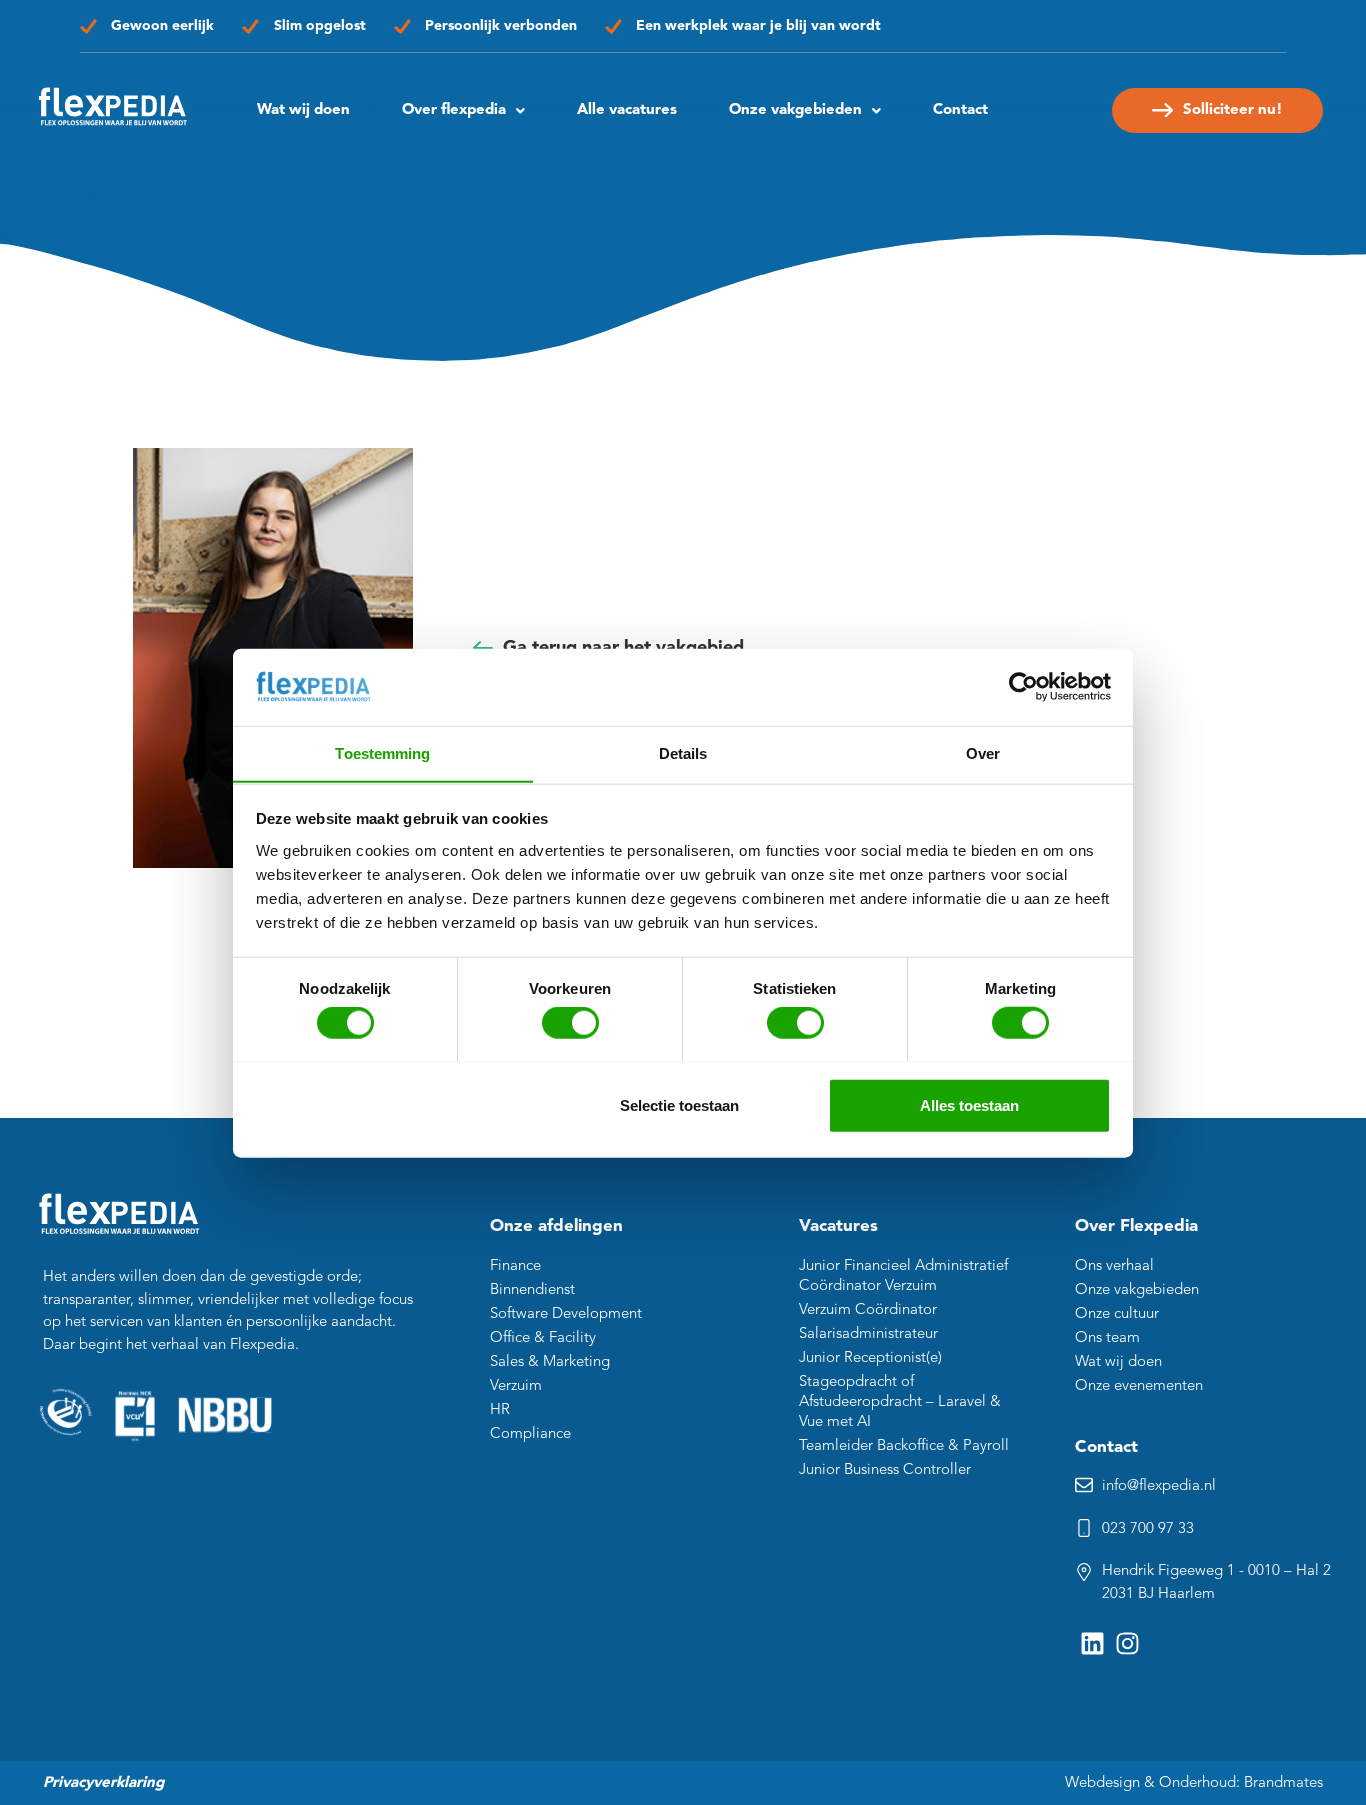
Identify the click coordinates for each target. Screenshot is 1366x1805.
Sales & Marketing (550, 1362)
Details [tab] (683, 752)
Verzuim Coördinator (868, 1310)
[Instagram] (1127, 1643)
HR (500, 1410)
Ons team (1107, 1338)
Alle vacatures (627, 110)
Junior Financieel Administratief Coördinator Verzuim (903, 1276)
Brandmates (1283, 1783)
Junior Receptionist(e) (870, 1358)
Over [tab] (983, 752)
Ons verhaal (1114, 1266)
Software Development (566, 1314)
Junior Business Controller (885, 1470)
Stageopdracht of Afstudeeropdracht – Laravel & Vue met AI (900, 1402)
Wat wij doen (303, 110)
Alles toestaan (969, 1104)
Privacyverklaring (103, 1783)
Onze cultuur (1117, 1314)
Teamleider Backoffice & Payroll (904, 1446)
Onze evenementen (1139, 1386)
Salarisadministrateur (868, 1334)
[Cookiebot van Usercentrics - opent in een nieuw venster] (1023, 687)
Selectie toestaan (679, 1104)
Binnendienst (532, 1290)
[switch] (570, 1022)
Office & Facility (543, 1338)
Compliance (530, 1434)
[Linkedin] (1092, 1643)
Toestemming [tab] (382, 752)
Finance (515, 1266)
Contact (960, 110)
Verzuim (516, 1386)
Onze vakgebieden (1137, 1290)
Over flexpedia (454, 110)
